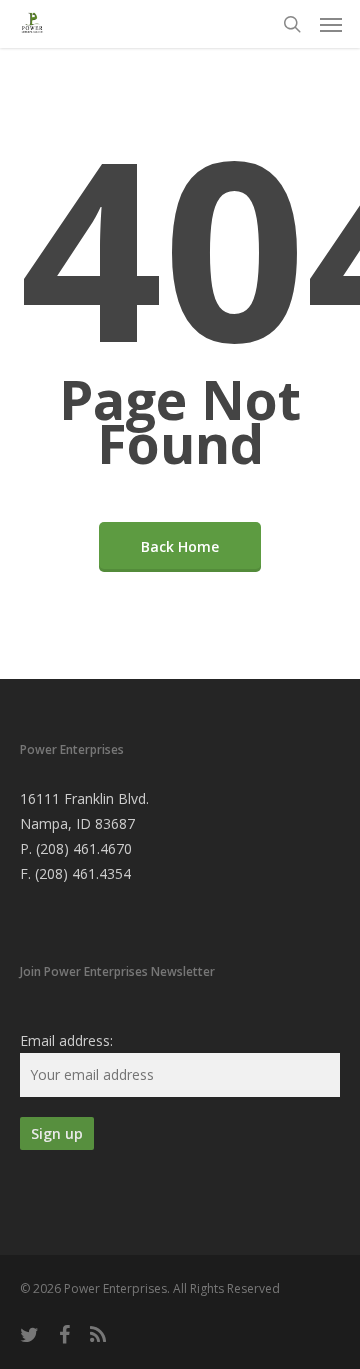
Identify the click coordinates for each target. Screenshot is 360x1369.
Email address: (66, 1040)
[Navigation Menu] (331, 24)
